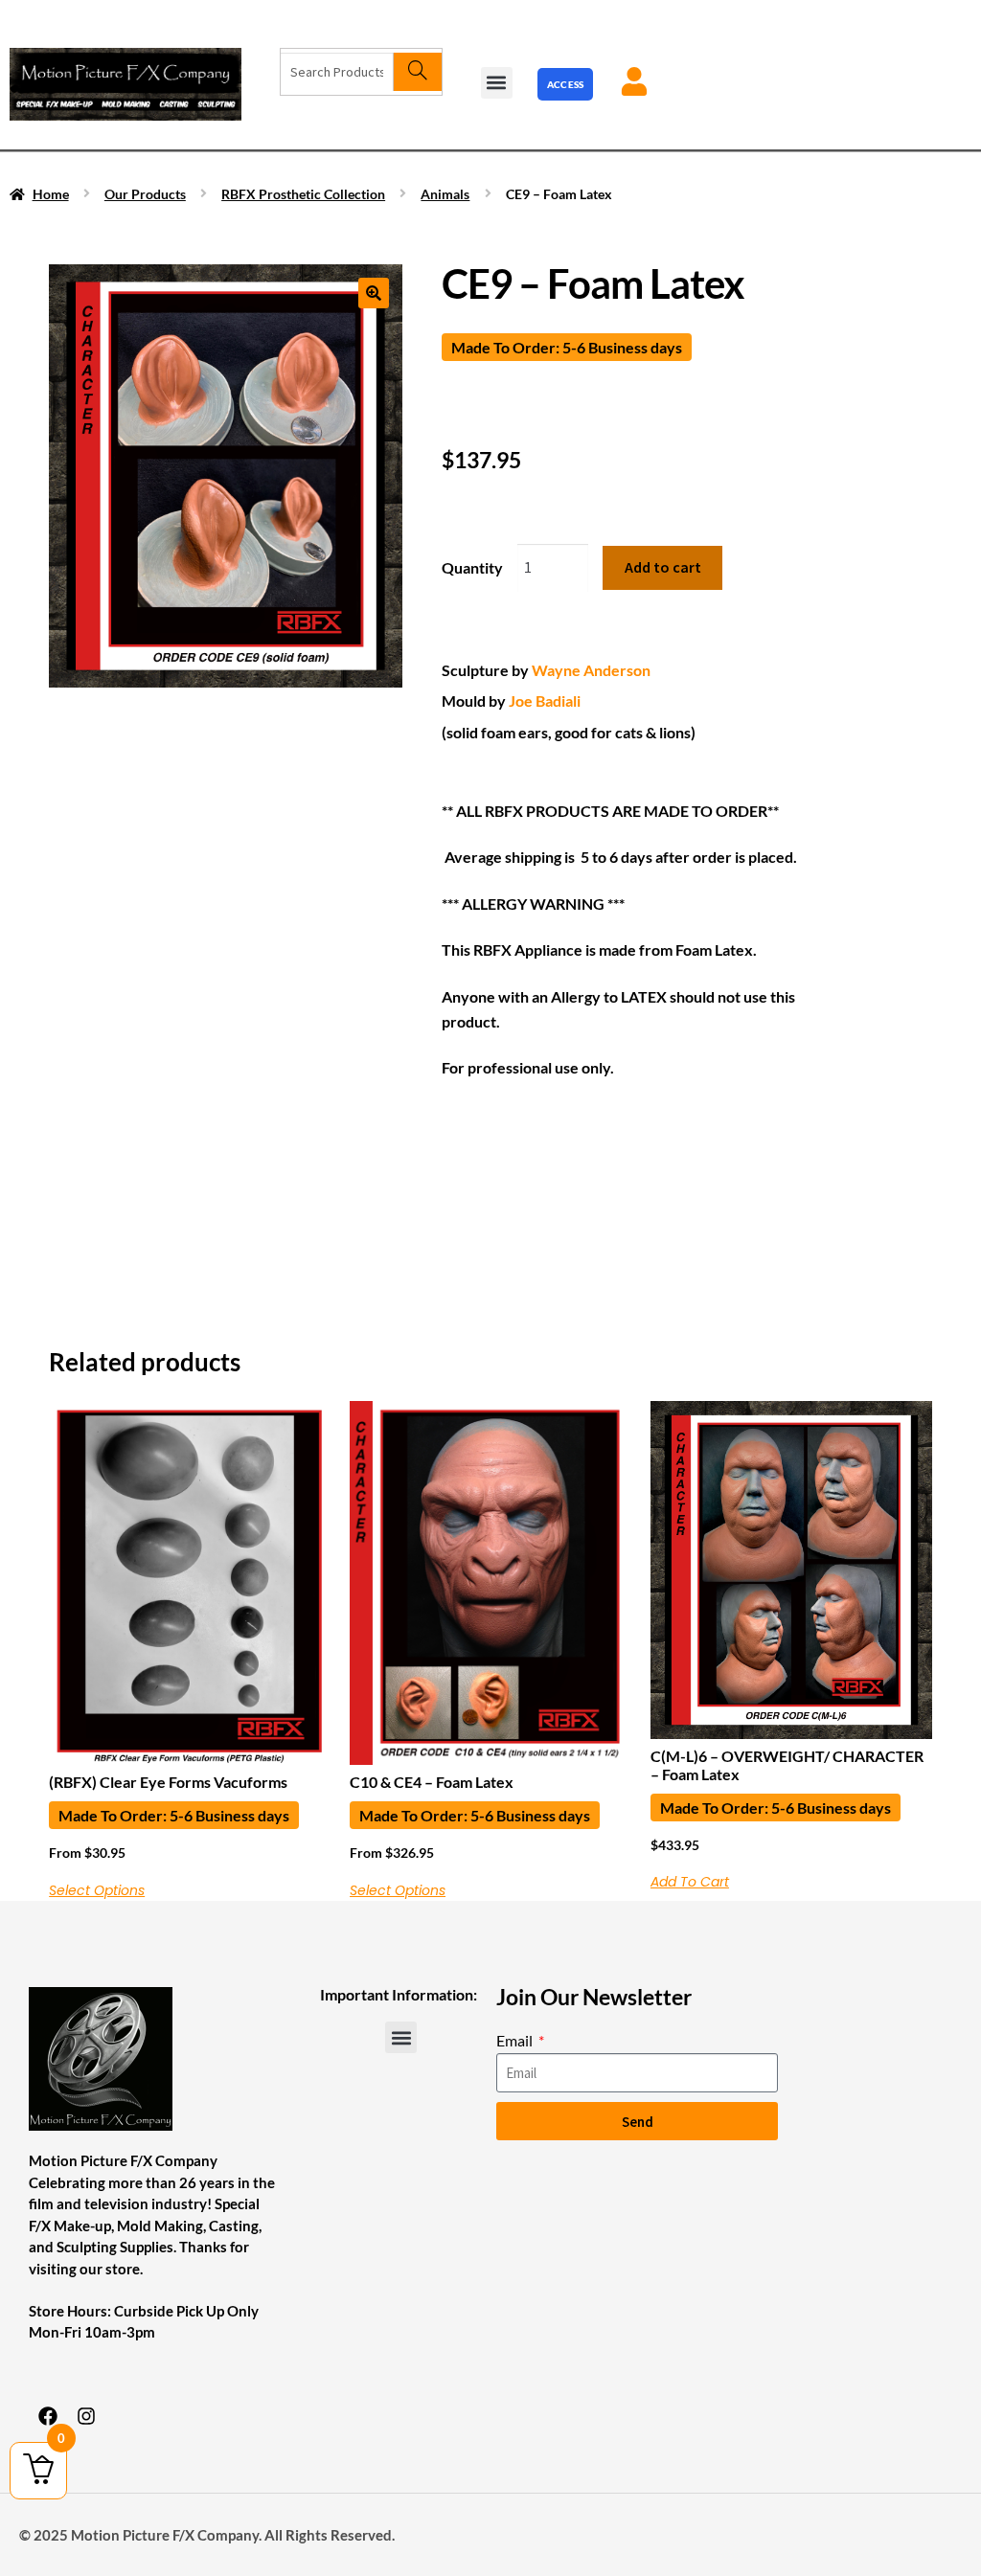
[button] (497, 83)
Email (516, 2040)
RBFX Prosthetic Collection (303, 194)
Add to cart (663, 567)
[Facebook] (48, 2416)
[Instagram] (86, 2416)
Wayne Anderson (591, 670)
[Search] (417, 72)
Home (51, 194)
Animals (445, 194)
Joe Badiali (545, 700)
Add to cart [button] (690, 1882)
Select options (97, 1890)
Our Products (145, 194)
